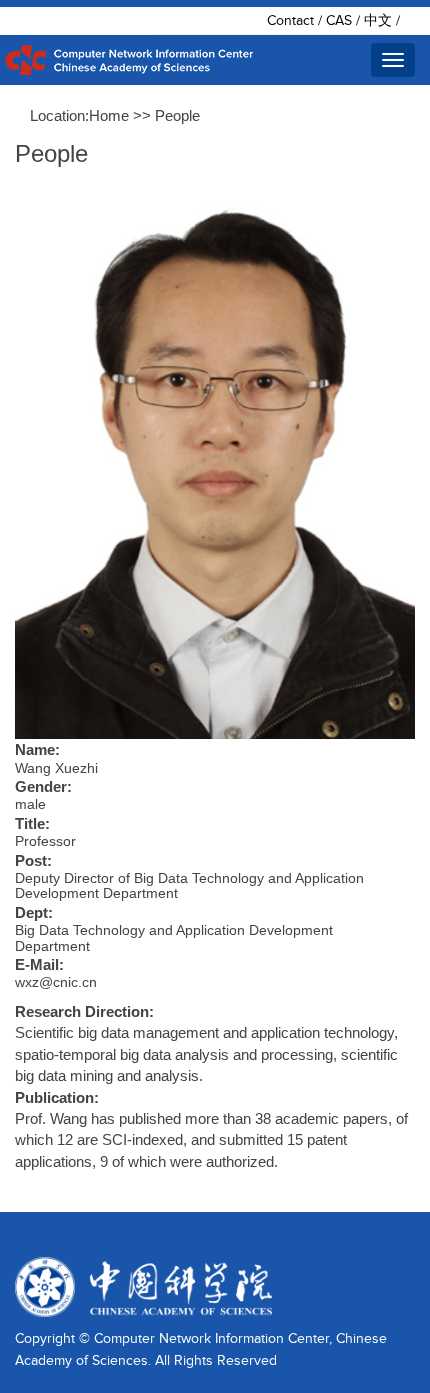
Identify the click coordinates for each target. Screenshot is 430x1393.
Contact (290, 21)
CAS (339, 21)
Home (109, 115)
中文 (378, 21)
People (177, 115)
